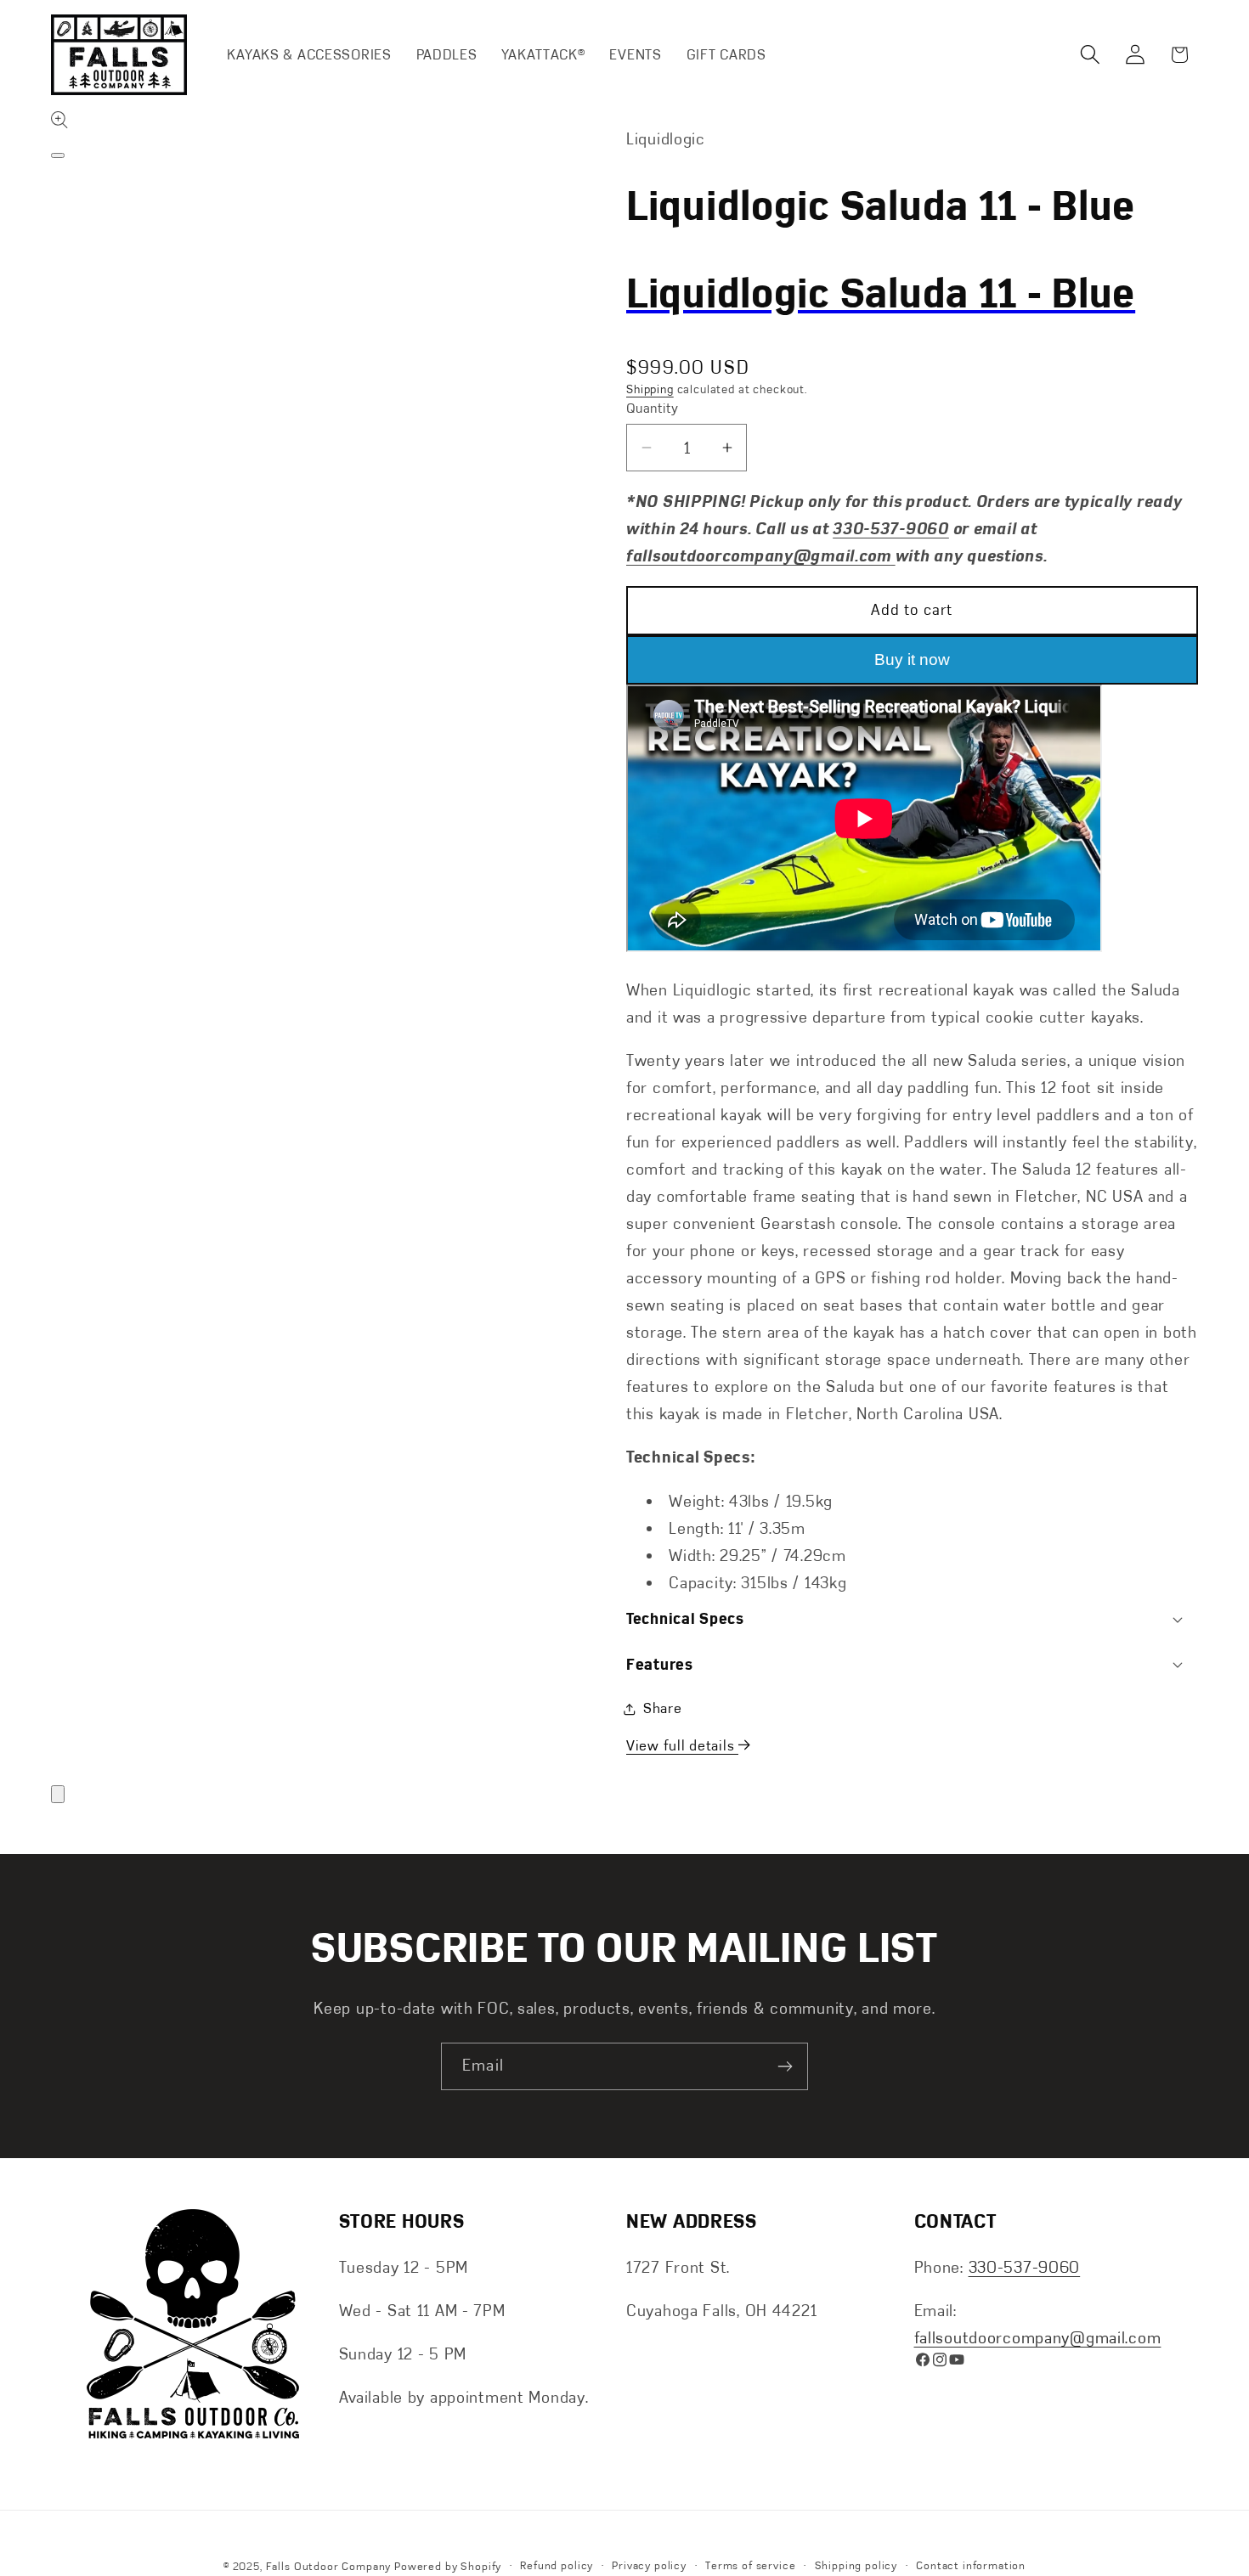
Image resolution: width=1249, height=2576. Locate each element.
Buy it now (912, 660)
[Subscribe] (785, 2066)
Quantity (653, 408)
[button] (1090, 55)
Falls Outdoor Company (329, 2567)
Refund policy (557, 2566)
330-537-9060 (1025, 2266)
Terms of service (750, 2566)
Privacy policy (649, 2566)
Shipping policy (856, 2566)
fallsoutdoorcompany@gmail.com (1038, 2338)
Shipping (650, 389)
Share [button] (663, 1708)
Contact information (971, 2566)
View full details (682, 1745)
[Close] (58, 1794)
